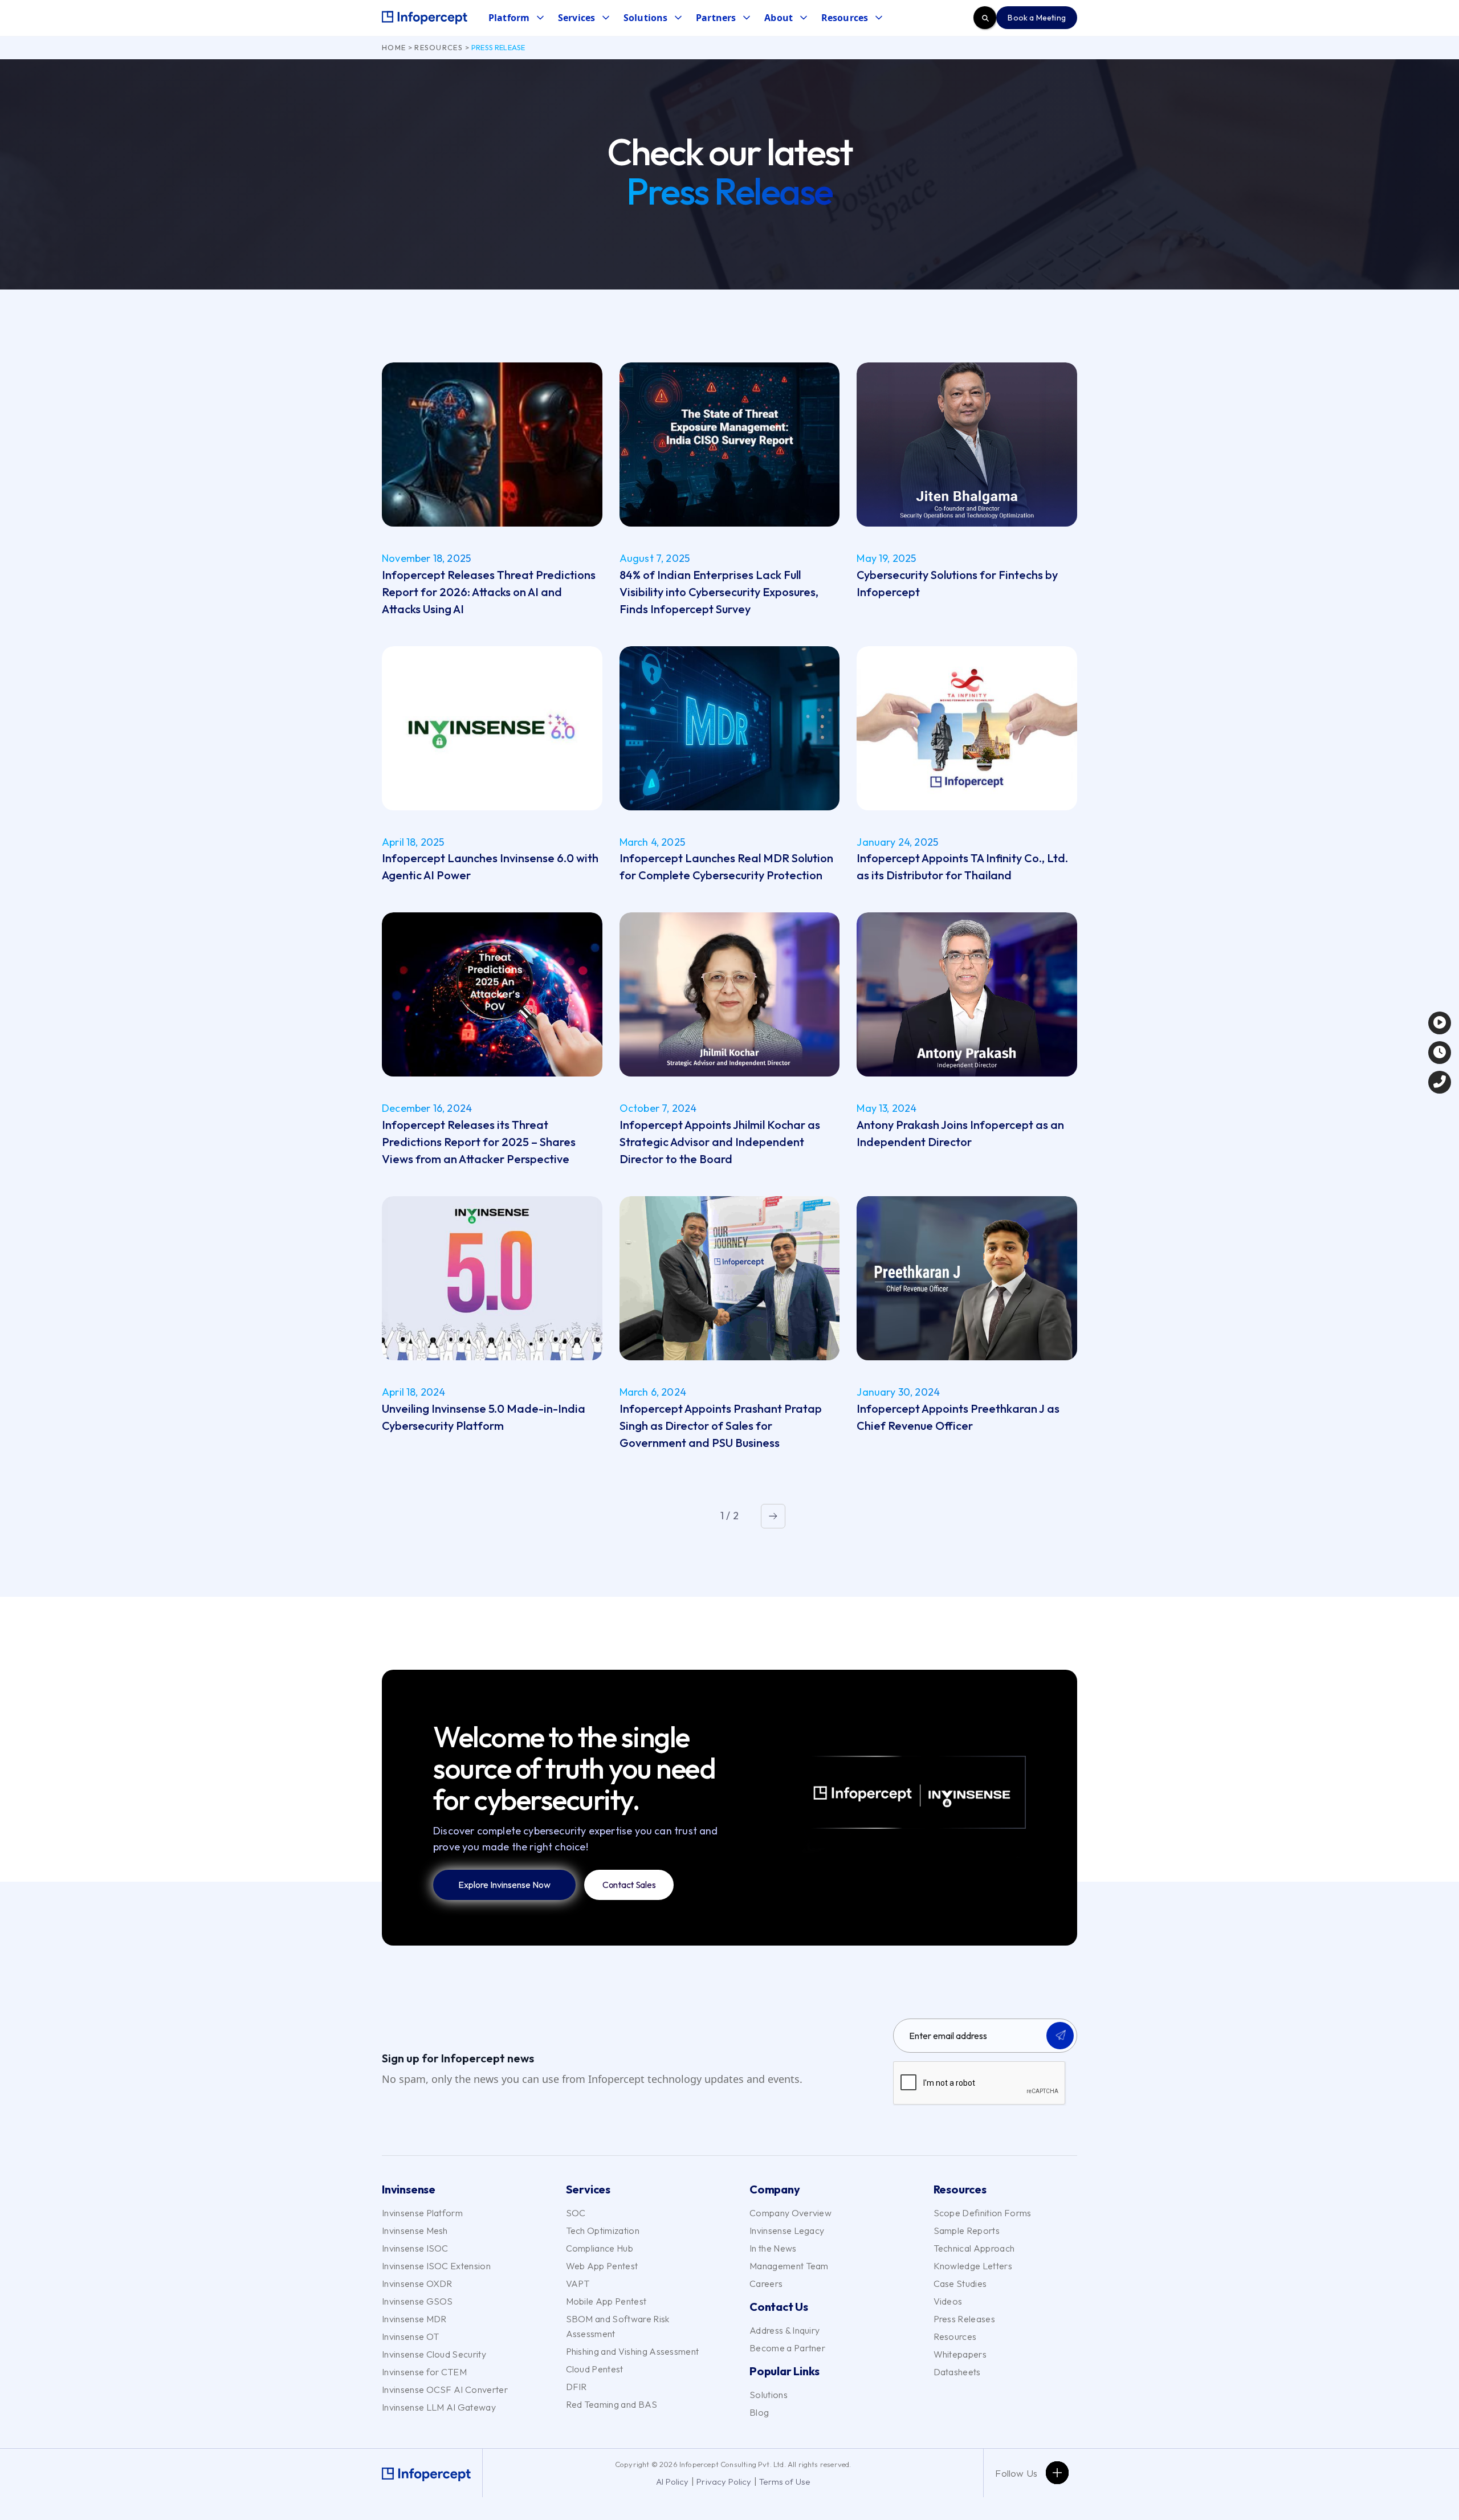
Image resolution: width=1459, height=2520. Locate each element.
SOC (576, 2213)
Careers (766, 2284)
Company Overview (790, 2213)
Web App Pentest (602, 2266)
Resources (439, 47)
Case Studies (960, 2284)
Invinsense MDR (414, 2319)
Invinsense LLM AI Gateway (439, 2407)
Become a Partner (787, 2348)
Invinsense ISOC (415, 2248)
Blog (759, 2412)
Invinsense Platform (422, 2213)
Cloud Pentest (595, 2369)
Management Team (789, 2266)
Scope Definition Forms (983, 2213)
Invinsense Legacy (787, 2231)
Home (394, 47)
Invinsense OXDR (417, 2284)
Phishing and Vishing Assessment (633, 2351)
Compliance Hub (600, 2248)
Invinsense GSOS (417, 2301)
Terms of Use (784, 2482)
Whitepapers (960, 2354)
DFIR (576, 2387)
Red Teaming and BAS (612, 2404)
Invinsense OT (410, 2336)
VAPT (578, 2284)
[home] (425, 18)
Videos (948, 2301)
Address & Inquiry (784, 2330)
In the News (773, 2248)
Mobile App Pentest (606, 2301)
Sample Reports (967, 2231)
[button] (516, 18)
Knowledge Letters (973, 2266)
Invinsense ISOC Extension (436, 2266)
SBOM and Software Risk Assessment (618, 2326)
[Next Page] (773, 1516)
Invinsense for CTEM (424, 2372)
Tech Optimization (603, 2231)
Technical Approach (974, 2248)
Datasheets (957, 2372)
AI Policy (673, 2482)
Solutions (769, 2395)
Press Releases (964, 2319)
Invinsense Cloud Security (434, 2354)
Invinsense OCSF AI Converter (445, 2389)
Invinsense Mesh (415, 2231)
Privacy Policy (724, 2482)
